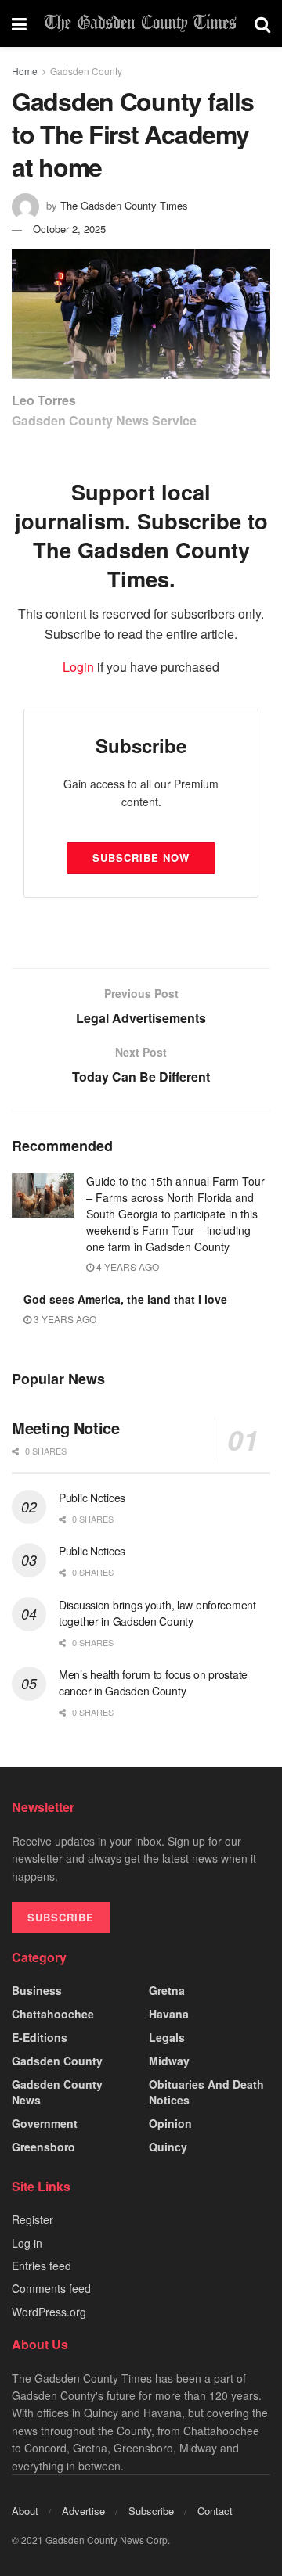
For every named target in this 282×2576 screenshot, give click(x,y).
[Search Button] (262, 23)
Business (37, 1990)
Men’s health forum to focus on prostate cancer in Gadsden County (153, 1683)
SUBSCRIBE (61, 1917)
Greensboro (43, 2147)
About (25, 2511)
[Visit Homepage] (141, 23)
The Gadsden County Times (124, 205)
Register (33, 2219)
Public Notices (92, 1498)
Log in (27, 2243)
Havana (169, 2014)
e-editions (40, 2037)
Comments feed (51, 2288)
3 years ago (64, 1319)
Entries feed (42, 2266)
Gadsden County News (57, 2092)
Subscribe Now (141, 857)
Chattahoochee (53, 2014)
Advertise (83, 2511)
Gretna (167, 1990)
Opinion (170, 2123)
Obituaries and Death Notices (206, 2092)
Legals (167, 2037)
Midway (169, 2061)
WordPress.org (49, 2312)
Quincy (168, 2147)
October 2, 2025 (69, 229)
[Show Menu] (19, 23)
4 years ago (127, 1266)
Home (25, 71)
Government (45, 2123)
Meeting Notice (65, 1428)
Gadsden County (86, 71)
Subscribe (151, 2511)
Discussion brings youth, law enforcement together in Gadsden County (157, 1613)
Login (78, 667)
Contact (215, 2511)
